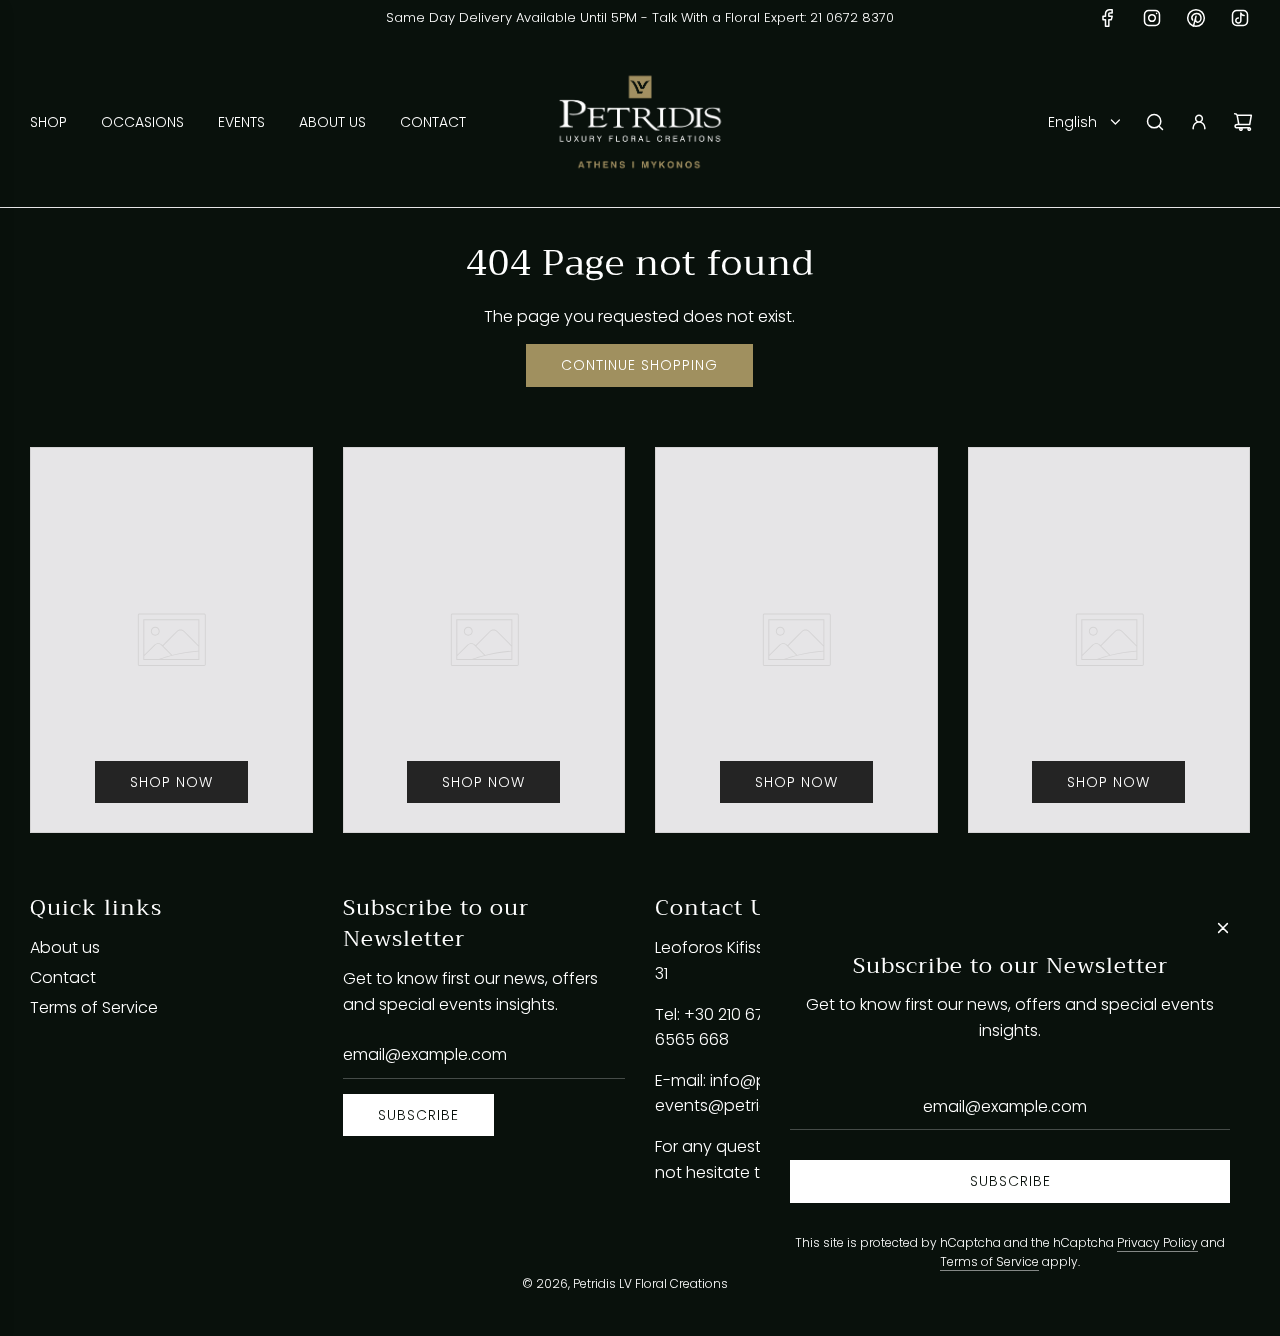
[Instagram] (1152, 18)
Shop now (171, 782)
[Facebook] (1108, 18)
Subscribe (418, 1115)
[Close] (1223, 928)
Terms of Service (989, 1261)
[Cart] (1243, 122)
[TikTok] (1240, 18)
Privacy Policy (1157, 1242)
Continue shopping (639, 365)
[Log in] (1199, 122)
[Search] (1155, 122)
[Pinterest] (1196, 18)
